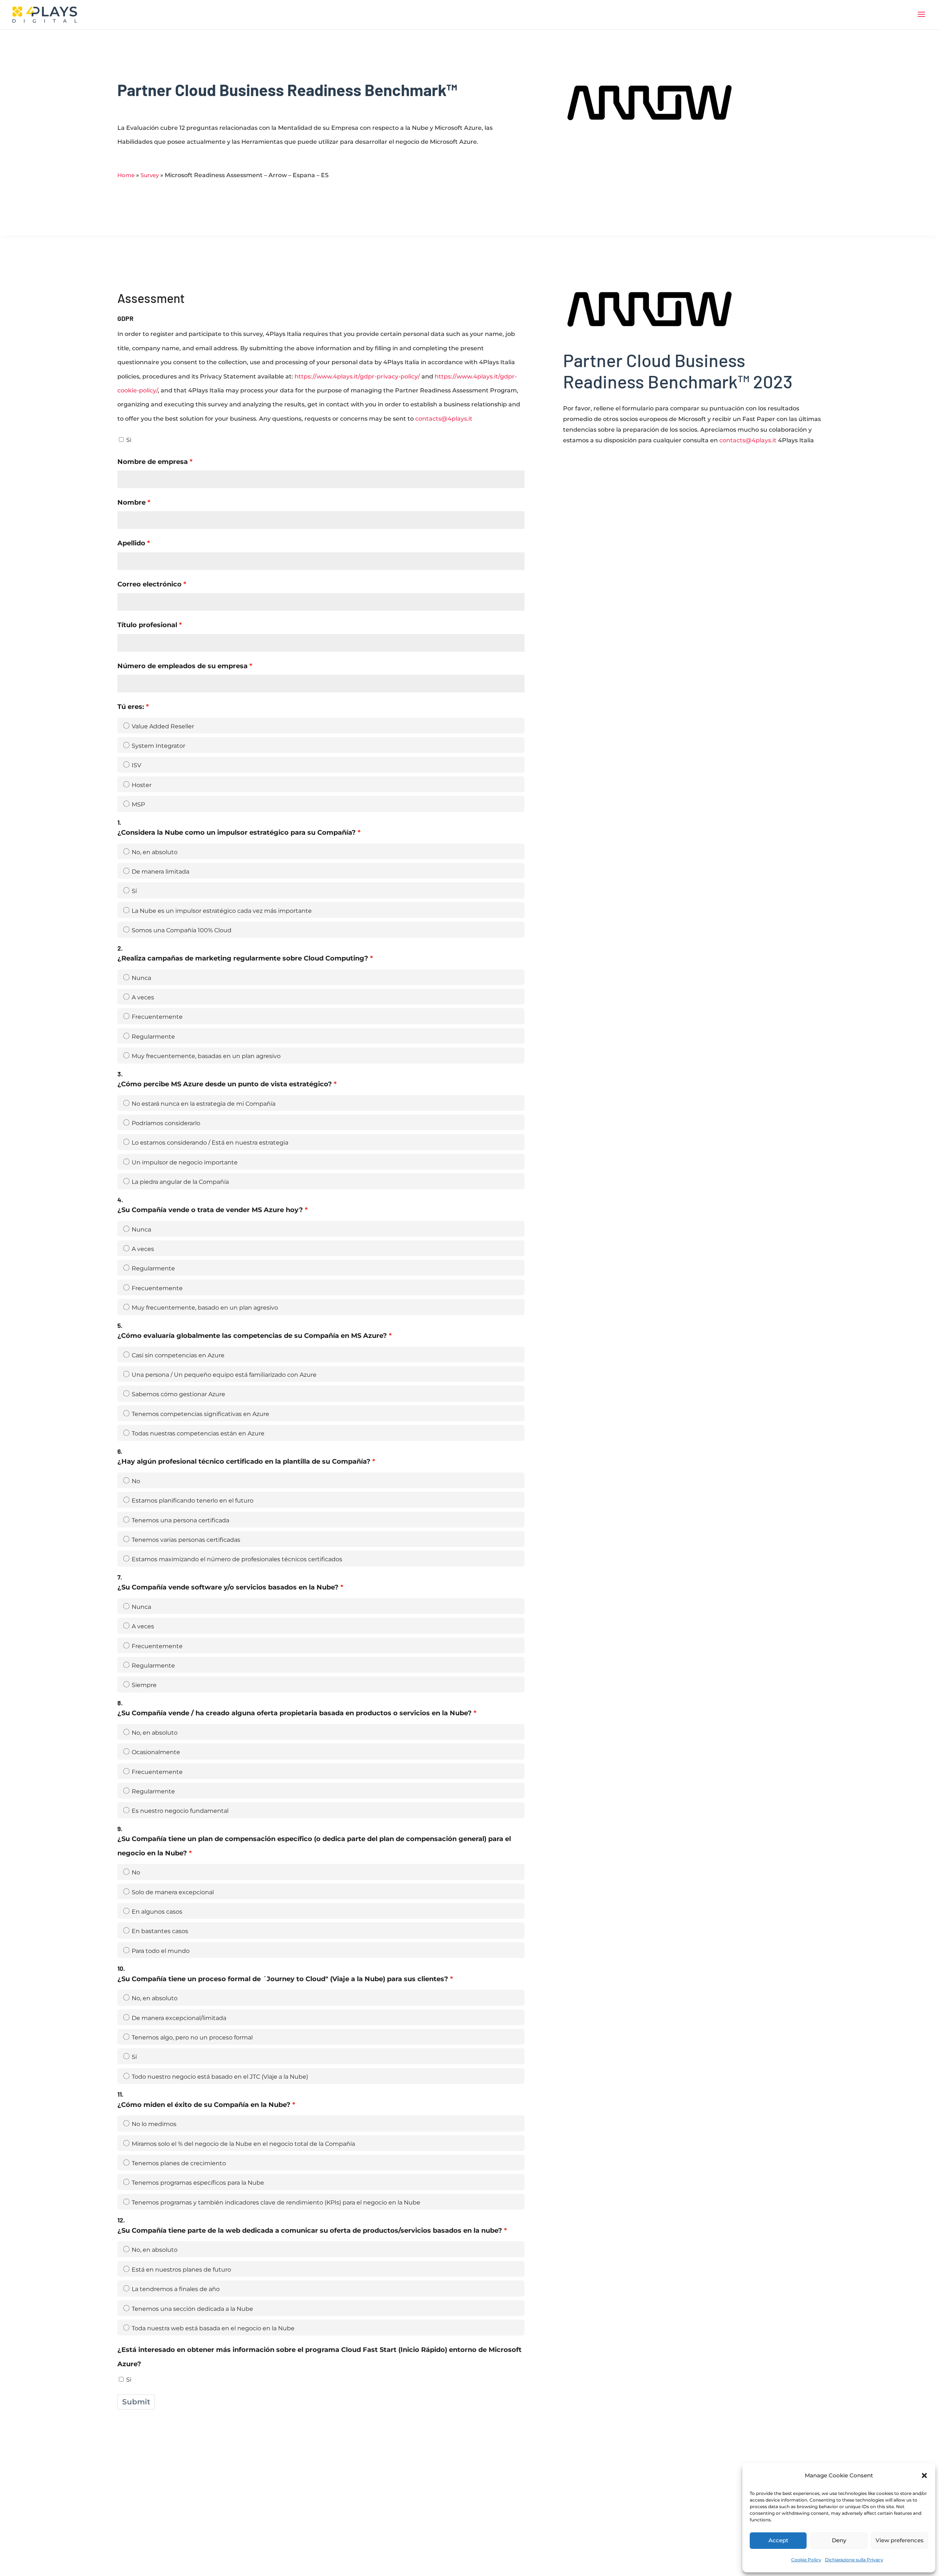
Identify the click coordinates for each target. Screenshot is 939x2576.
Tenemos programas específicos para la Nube (198, 2183)
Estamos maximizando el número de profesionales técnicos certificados (237, 1559)
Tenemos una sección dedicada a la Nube (192, 2309)
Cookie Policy (806, 2560)
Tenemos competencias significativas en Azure (200, 1414)
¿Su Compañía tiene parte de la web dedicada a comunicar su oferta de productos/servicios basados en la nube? (310, 2230)
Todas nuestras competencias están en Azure (198, 1433)
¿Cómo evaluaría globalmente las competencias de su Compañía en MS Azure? (252, 1335)
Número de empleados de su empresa (182, 666)
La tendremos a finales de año (176, 2289)
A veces (143, 997)
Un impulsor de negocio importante (185, 1162)
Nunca (141, 978)
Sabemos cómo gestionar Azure (178, 1394)
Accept (778, 2540)
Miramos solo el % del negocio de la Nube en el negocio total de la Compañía (243, 2144)
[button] (924, 2476)
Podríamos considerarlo (166, 1123)
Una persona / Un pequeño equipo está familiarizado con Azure (224, 1375)
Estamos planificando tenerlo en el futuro (193, 1501)
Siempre (144, 1685)
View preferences (900, 2540)
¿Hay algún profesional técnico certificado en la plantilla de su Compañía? (244, 1461)
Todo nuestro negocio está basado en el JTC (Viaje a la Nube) (220, 2077)
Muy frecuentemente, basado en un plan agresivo (205, 1308)
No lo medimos (154, 2124)
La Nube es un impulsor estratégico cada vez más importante (222, 911)
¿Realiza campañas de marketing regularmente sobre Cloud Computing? (243, 958)
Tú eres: (131, 707)
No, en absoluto (155, 852)
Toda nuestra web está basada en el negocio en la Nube (213, 2328)
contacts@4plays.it (444, 419)
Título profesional (147, 625)
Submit (136, 2402)
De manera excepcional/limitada (179, 2018)
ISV (136, 765)
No (136, 1481)
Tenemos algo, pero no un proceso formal (192, 2037)
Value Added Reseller (163, 726)
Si (129, 440)
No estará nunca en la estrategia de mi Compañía (204, 1104)
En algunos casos (157, 1912)
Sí (134, 891)
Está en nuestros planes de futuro (181, 2270)
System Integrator (158, 746)
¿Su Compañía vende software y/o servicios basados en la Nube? (228, 1587)
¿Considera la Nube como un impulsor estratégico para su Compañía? (237, 832)
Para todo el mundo (161, 1951)
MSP (138, 804)
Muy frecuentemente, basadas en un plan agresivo (206, 1056)
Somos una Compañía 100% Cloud (182, 930)
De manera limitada (160, 872)
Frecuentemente (157, 1017)
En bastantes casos (160, 1931)
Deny (839, 2540)
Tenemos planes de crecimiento (179, 2163)
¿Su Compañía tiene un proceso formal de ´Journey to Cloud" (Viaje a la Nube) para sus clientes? (283, 1979)
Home (126, 175)
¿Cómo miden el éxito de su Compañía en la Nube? (204, 2105)
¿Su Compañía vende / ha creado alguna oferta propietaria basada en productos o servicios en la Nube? (295, 1713)
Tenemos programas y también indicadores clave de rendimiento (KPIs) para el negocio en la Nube (276, 2202)
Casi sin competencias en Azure (178, 1355)
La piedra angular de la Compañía (180, 1182)
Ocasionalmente (156, 1752)
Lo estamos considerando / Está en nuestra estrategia (210, 1143)
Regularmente (153, 1037)
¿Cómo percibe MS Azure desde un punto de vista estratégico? (225, 1084)
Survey (150, 175)
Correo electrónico (149, 584)
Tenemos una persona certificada (180, 1520)
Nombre (131, 502)
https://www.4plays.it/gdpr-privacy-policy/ (357, 376)
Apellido (131, 543)
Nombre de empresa (153, 462)
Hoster (142, 785)
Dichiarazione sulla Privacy (854, 2560)
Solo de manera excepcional (173, 1892)
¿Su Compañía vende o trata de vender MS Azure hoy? (210, 1210)
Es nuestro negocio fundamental (180, 1811)
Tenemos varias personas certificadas (186, 1540)
